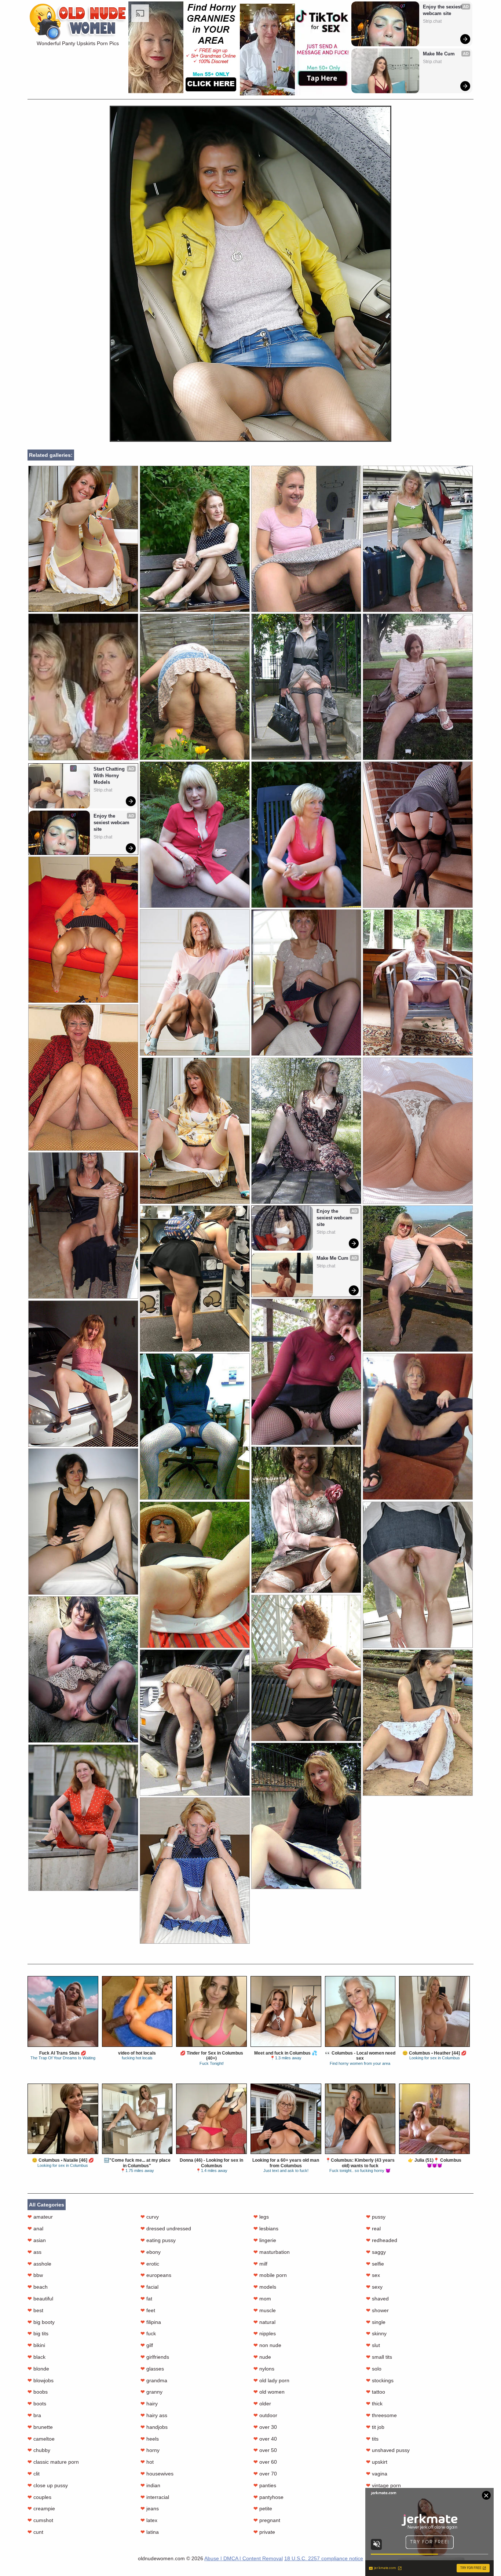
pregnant (267, 2520)
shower (377, 2310)
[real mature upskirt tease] (195, 1131)
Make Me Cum (439, 54)
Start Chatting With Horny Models (110, 776)
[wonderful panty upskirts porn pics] (251, 440)
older (262, 2404)
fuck (148, 2333)
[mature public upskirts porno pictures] (83, 930)
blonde (38, 2369)
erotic (150, 2264)
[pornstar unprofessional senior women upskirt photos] (195, 1575)
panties (265, 2485)
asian (37, 2240)
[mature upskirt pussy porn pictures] (195, 1723)
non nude (267, 2345)
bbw (35, 2275)
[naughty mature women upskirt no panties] (195, 1279)
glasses (152, 2369)
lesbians (266, 2228)
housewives (157, 2474)
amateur (40, 2217)
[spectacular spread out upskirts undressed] (83, 539)
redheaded (382, 2240)
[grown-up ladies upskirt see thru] (418, 1279)
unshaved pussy (388, 2450)
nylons (264, 2369)
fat (146, 2299)
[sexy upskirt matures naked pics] (418, 835)
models (265, 2287)
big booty (41, 2322)
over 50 (265, 2450)
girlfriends (155, 2357)
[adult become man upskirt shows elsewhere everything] (418, 1723)
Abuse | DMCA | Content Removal (244, 2558)
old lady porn (271, 2380)
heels (150, 2439)
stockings (380, 2380)
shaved (377, 2299)
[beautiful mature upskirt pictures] (306, 1668)
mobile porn (270, 2275)
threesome (381, 2415)
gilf (147, 2345)
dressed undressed (166, 2228)
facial (149, 2287)
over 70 (265, 2474)
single (376, 2322)
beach (38, 2287)
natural (264, 2322)
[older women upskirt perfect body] (83, 1522)
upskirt (377, 2462)
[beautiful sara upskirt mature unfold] (83, 1078)
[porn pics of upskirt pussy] (418, 1575)
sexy (374, 2287)
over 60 (265, 2462)
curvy (150, 2217)
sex (373, 2275)
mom (262, 2299)
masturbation (272, 2252)
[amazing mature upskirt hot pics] (418, 539)
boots (37, 2404)
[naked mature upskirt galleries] (418, 1427)
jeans (150, 2508)
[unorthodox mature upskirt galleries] (83, 1374)
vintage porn (383, 2485)
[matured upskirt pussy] (195, 687)
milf (260, 2264)
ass (34, 2252)
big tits (38, 2333)
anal (35, 2228)
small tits (379, 2357)
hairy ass (154, 2415)
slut (373, 2345)
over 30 (265, 2427)
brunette (40, 2427)
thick (374, 2404)
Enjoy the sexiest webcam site (443, 10)
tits (372, 2439)
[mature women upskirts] (306, 983)
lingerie (265, 2240)
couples (39, 2497)
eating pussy (158, 2240)
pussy (376, 2217)
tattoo (376, 2392)
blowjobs (41, 2380)
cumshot (40, 2520)
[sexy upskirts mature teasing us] (306, 1520)
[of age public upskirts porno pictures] (306, 1816)
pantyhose (268, 2497)
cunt (35, 2532)
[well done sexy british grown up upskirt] (418, 687)
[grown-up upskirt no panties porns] (306, 1131)
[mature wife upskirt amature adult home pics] (195, 1427)
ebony (151, 2252)
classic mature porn (53, 2462)
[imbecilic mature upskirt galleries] (195, 835)
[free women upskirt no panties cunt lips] (418, 1131)
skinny (376, 2333)
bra (34, 2415)
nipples (265, 2333)
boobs (38, 2392)
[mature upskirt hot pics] (195, 1871)
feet (148, 2310)
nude (262, 2357)
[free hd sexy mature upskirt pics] (83, 1225)
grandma (154, 2380)
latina (150, 2532)
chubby (39, 2450)
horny (150, 2450)
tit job (375, 2427)
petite (263, 2508)
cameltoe (41, 2439)
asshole (39, 2264)
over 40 (265, 2439)
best (35, 2310)
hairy (149, 2404)
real (373, 2228)
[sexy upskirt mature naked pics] (306, 539)
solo (374, 2369)
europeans (156, 2275)
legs (261, 2217)
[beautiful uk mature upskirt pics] (195, 539)
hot (147, 2462)
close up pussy (48, 2485)
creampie (41, 2508)
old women (269, 2392)
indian (150, 2485)
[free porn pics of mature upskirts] (418, 983)
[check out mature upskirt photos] (195, 983)
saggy (376, 2252)
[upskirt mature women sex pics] (306, 1372)
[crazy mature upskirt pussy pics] (306, 687)
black (36, 2357)
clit (34, 2474)
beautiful (40, 2299)
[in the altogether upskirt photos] (83, 1669)
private (264, 2532)
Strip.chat (432, 21)
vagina (377, 2474)
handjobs (154, 2427)
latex (149, 2520)
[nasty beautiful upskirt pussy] (83, 1818)
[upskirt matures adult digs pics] (306, 835)
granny (151, 2392)
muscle (265, 2310)
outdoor (265, 2415)
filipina (151, 2322)
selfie (375, 2264)
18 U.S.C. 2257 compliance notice (324, 2558)
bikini (36, 2345)
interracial (155, 2497)
